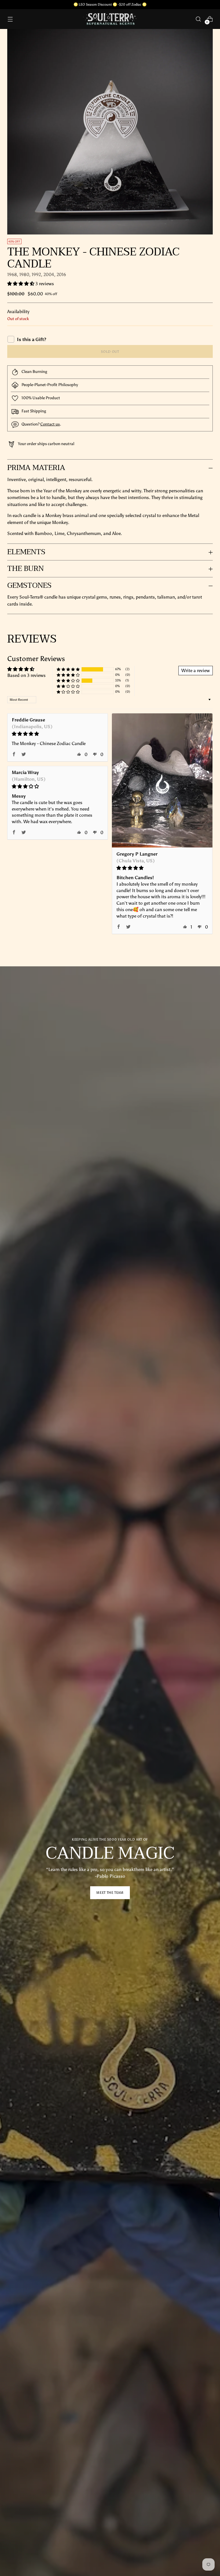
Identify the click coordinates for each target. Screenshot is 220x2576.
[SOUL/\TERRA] (110, 19)
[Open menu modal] (10, 19)
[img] (58, 734)
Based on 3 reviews (26, 675)
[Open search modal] (198, 19)
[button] (21, 284)
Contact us (50, 424)
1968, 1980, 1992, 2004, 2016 (37, 274)
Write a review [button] (196, 670)
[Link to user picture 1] (162, 780)
